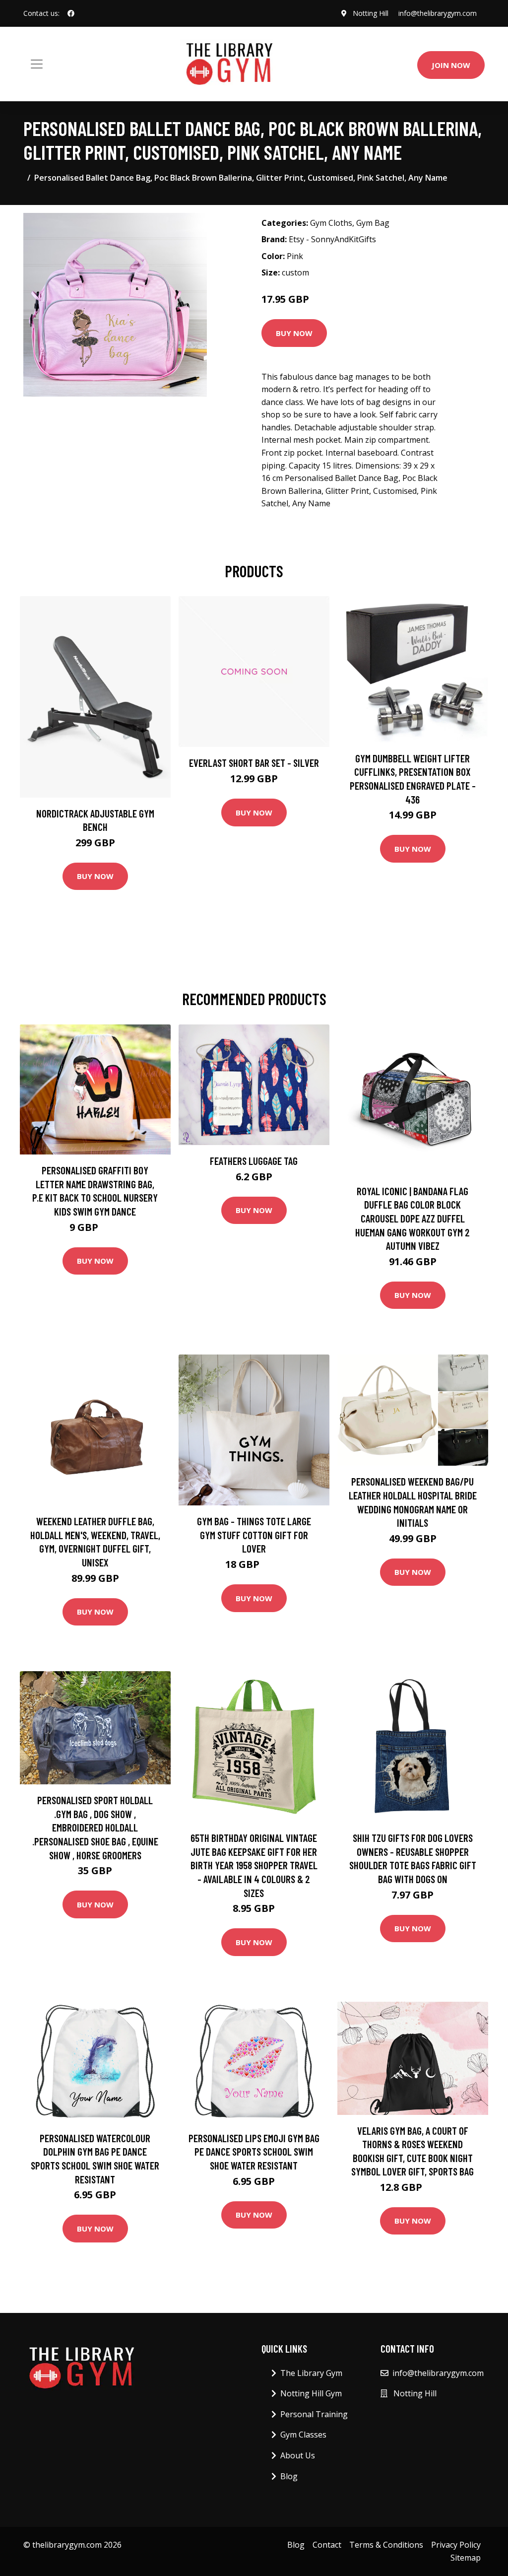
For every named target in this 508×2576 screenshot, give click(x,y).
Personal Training (314, 2414)
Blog (289, 2476)
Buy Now (294, 333)
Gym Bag (373, 223)
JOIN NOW (451, 65)
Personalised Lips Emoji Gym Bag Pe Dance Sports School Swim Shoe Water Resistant (254, 2152)
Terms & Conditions (386, 2545)
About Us (298, 2455)
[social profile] (71, 13)
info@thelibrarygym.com (438, 13)
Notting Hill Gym (311, 2393)
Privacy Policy (456, 2545)
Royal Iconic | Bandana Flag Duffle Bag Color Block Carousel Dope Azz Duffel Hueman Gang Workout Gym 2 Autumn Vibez (413, 1218)
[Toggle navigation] (37, 64)
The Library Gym (311, 2373)
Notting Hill (371, 13)
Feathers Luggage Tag (254, 1161)
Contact (327, 2545)
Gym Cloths (331, 223)
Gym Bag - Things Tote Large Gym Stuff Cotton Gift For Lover (254, 1535)
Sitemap (466, 2558)
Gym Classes (303, 2435)
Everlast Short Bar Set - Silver (254, 763)
